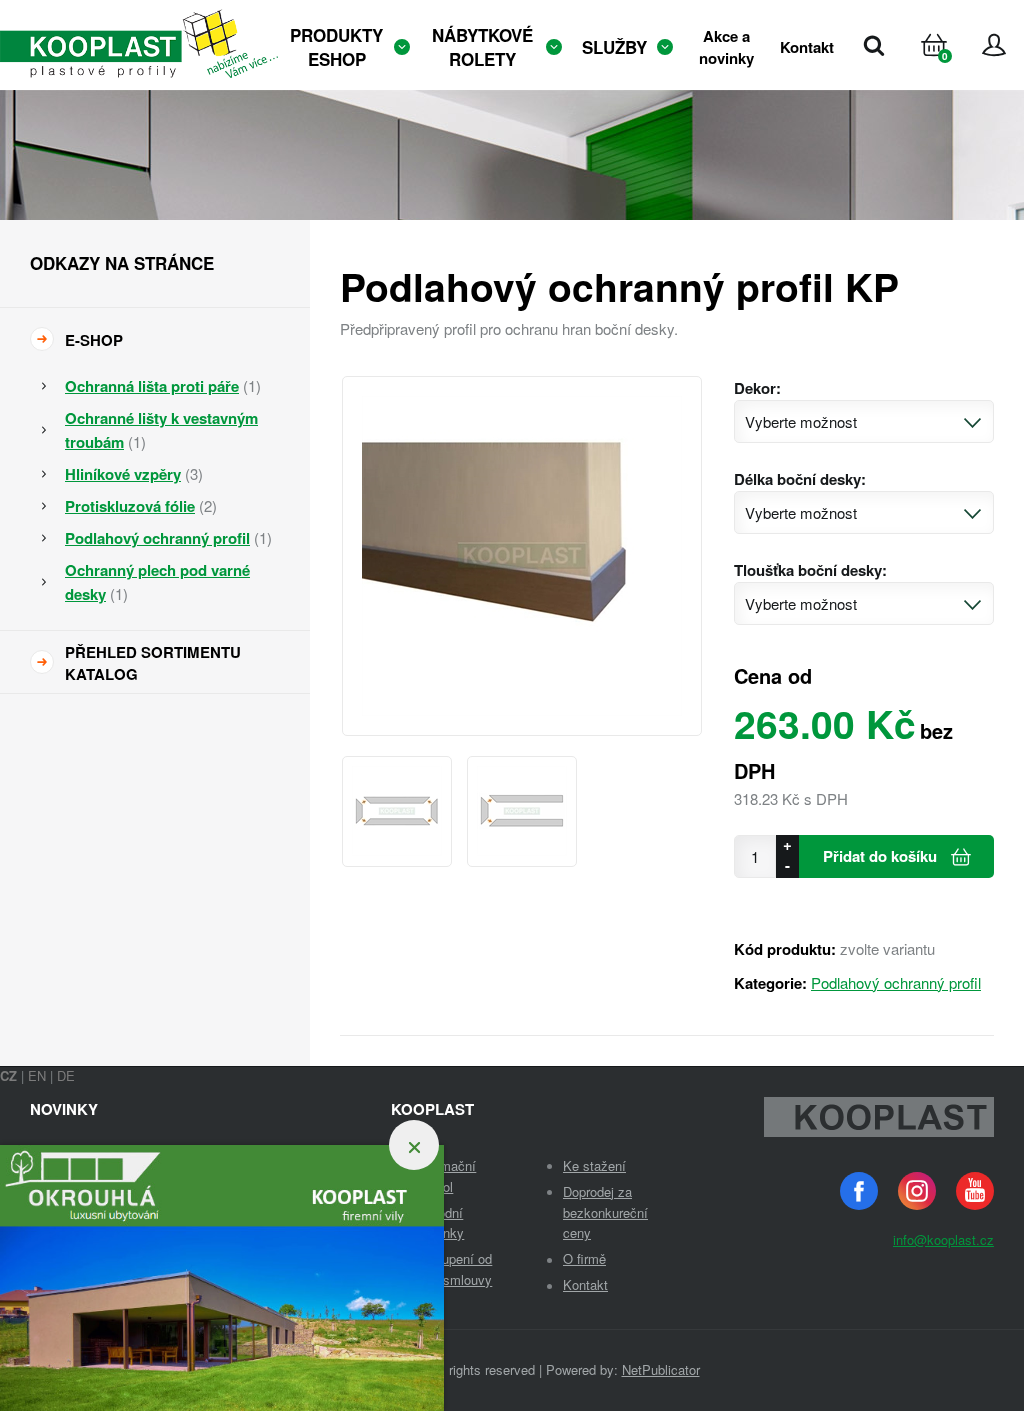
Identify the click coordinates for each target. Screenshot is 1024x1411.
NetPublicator (661, 1369)
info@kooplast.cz (943, 1239)
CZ (8, 1075)
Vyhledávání (874, 45)
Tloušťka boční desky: (810, 570)
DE (66, 1075)
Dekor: (757, 388)
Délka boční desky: (800, 479)
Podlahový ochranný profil (896, 982)
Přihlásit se (994, 45)
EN (37, 1075)
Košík (953, 69)
